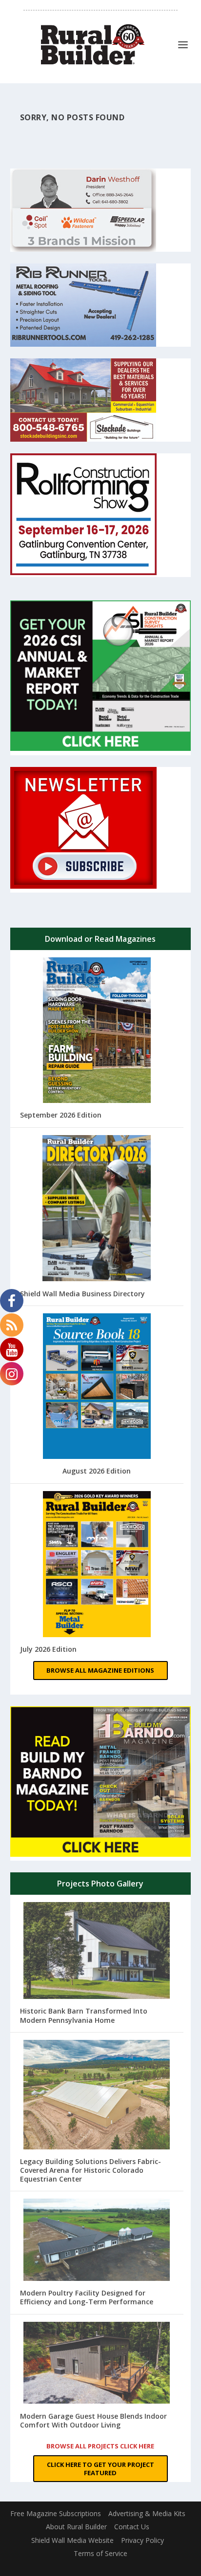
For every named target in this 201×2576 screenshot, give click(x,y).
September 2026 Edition (61, 1115)
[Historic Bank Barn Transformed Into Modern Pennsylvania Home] (97, 1952)
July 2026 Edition (48, 1649)
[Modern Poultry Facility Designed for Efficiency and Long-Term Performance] (97, 2241)
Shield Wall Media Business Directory (82, 1294)
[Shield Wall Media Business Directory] (97, 1209)
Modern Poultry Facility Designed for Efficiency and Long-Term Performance (87, 2297)
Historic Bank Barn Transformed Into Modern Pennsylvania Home (84, 2015)
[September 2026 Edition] (97, 1031)
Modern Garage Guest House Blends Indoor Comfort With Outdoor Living (93, 2420)
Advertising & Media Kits (147, 2513)
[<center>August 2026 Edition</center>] (97, 1387)
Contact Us (132, 2527)
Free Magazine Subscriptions (56, 2513)
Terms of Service (100, 2553)
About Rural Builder (76, 2527)
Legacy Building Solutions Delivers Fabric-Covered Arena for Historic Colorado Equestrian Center (90, 2170)
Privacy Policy (142, 2540)
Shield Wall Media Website (72, 2540)
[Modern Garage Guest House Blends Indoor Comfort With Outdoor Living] (97, 2364)
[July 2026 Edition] (97, 1565)
